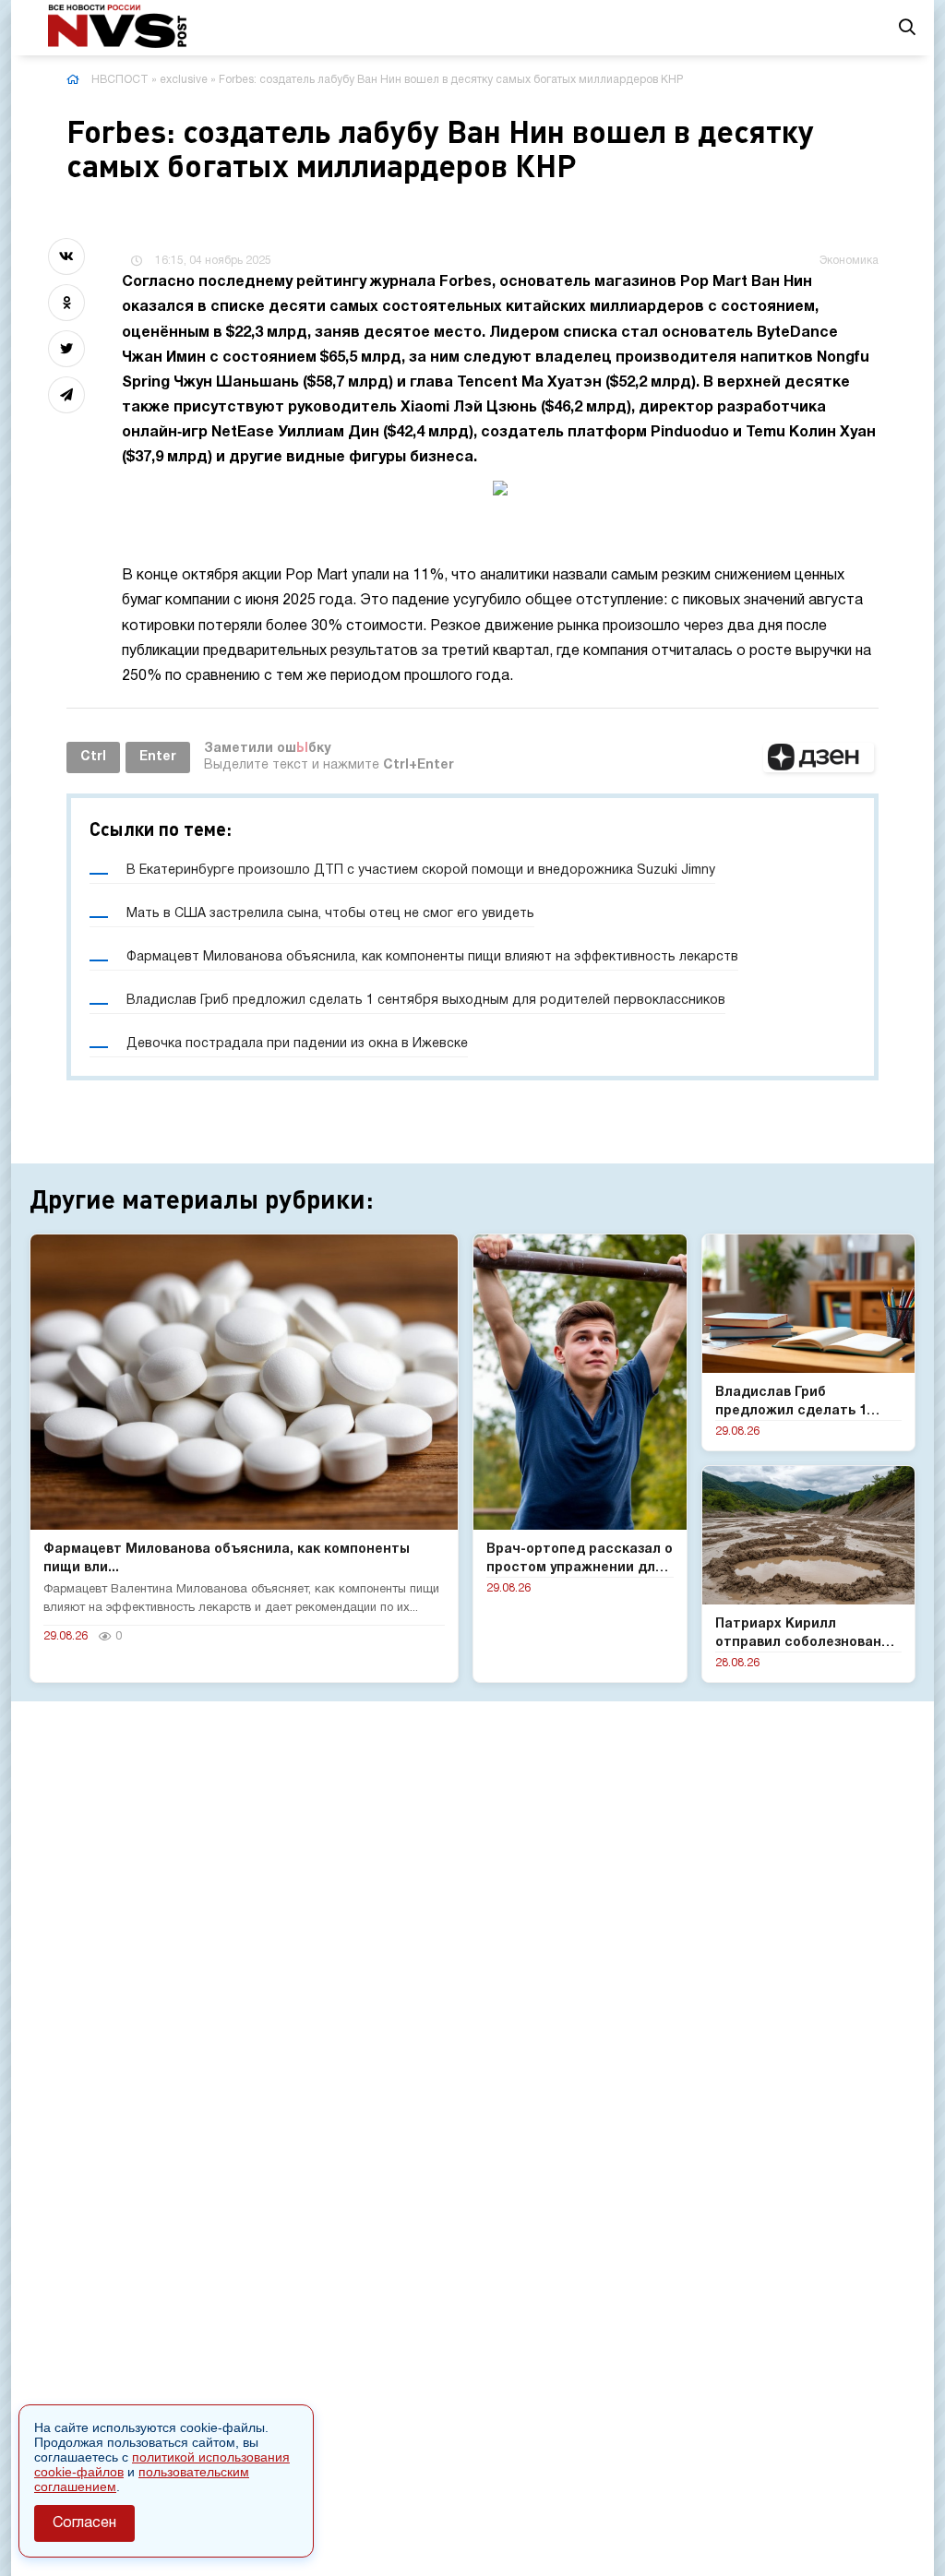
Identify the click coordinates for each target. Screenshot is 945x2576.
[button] (819, 757)
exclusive (184, 80)
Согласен (84, 2523)
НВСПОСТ (120, 80)
